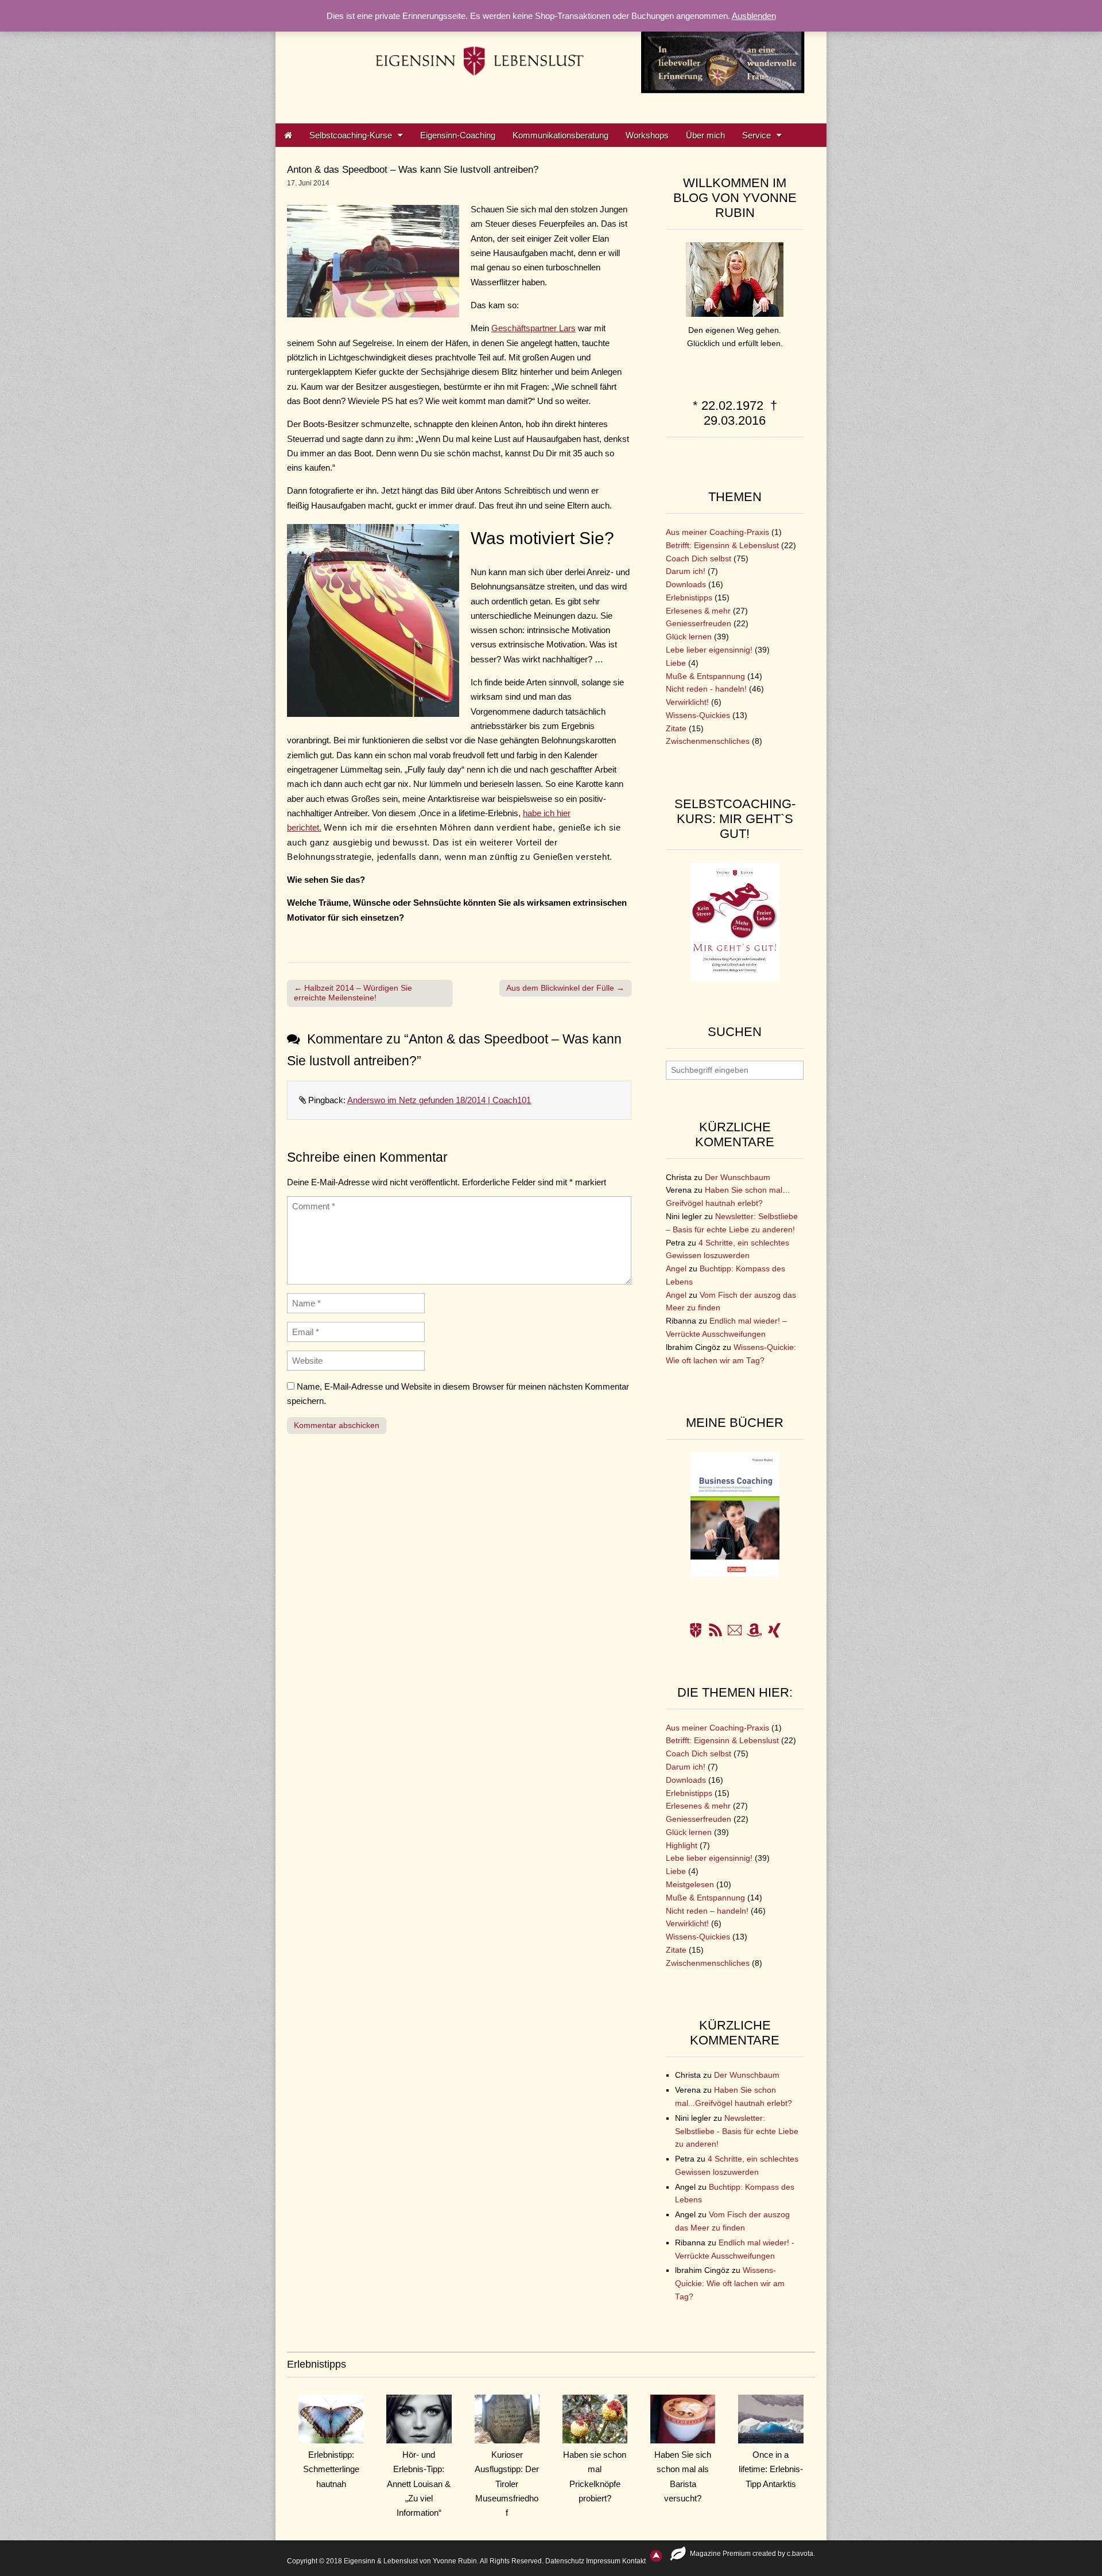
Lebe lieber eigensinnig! (709, 650)
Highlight (682, 1846)
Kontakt (634, 2561)
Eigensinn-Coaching (458, 135)
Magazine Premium (720, 2554)
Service (756, 135)
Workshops (647, 135)
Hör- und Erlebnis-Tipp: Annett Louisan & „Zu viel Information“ (419, 2484)
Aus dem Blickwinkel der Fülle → (565, 988)
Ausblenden (754, 16)
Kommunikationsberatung (560, 135)
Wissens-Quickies (698, 715)
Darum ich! (686, 571)
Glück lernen (689, 637)
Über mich (705, 135)
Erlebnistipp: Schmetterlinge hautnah (331, 2469)
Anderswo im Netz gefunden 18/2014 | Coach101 (439, 1100)
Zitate (676, 729)
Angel (676, 1269)
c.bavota (800, 2554)
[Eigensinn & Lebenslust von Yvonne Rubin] (551, 53)
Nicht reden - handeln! (706, 689)
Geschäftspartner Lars (533, 328)
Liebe (676, 663)
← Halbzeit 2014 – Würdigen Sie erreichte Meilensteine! (353, 993)
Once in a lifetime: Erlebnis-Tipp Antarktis (771, 2469)
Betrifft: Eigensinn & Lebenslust (722, 546)
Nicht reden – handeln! (707, 1911)
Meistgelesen (690, 1885)
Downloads (686, 585)
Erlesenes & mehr (698, 611)
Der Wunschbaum (738, 1178)
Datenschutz (565, 2561)
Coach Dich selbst (699, 559)
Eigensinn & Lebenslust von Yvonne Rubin (410, 2561)
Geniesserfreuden (699, 624)
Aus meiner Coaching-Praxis (717, 532)
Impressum (603, 2561)
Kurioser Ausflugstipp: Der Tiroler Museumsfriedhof (507, 2484)
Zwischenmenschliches (708, 741)
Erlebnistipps (689, 598)
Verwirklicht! (687, 702)
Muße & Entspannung (705, 676)
